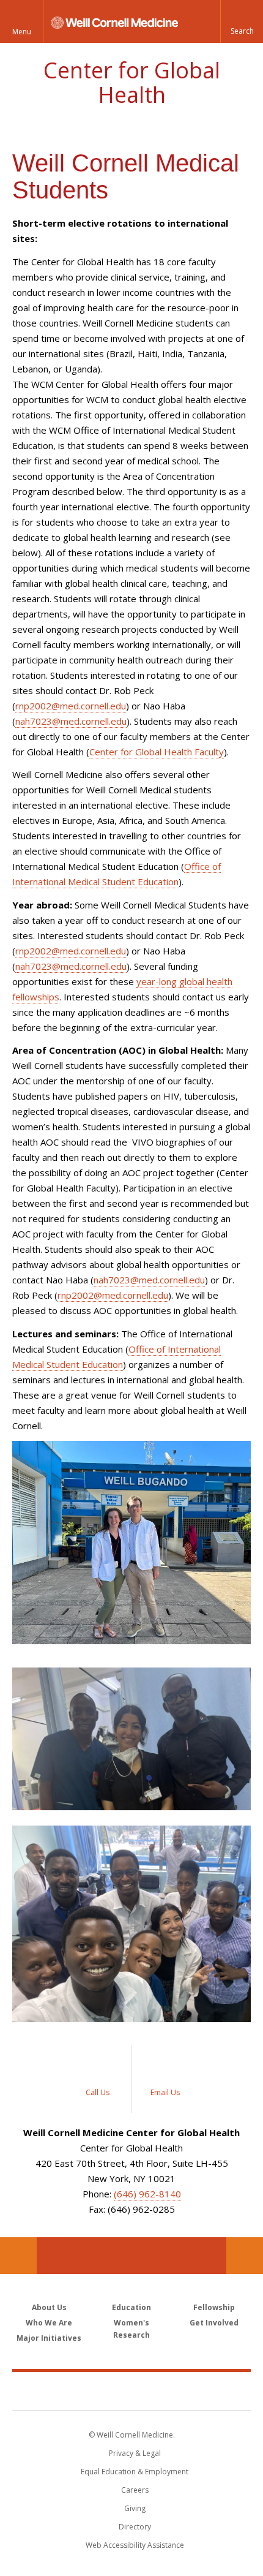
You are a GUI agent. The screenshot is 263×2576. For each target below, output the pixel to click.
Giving (135, 2508)
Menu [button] (22, 32)
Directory (135, 2527)
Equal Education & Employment (135, 2472)
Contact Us (245, 2256)
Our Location (18, 2256)
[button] (242, 21)
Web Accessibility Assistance (135, 2545)
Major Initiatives (49, 2338)
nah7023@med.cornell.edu (71, 721)
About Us (49, 2307)
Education (131, 2307)
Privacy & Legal (135, 2453)
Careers (135, 2490)
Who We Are (49, 2323)
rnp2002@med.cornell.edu (71, 706)
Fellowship (214, 2307)
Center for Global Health (132, 82)
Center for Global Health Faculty (157, 752)
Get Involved (214, 2323)
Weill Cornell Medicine (131, 2390)
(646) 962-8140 (147, 2194)
